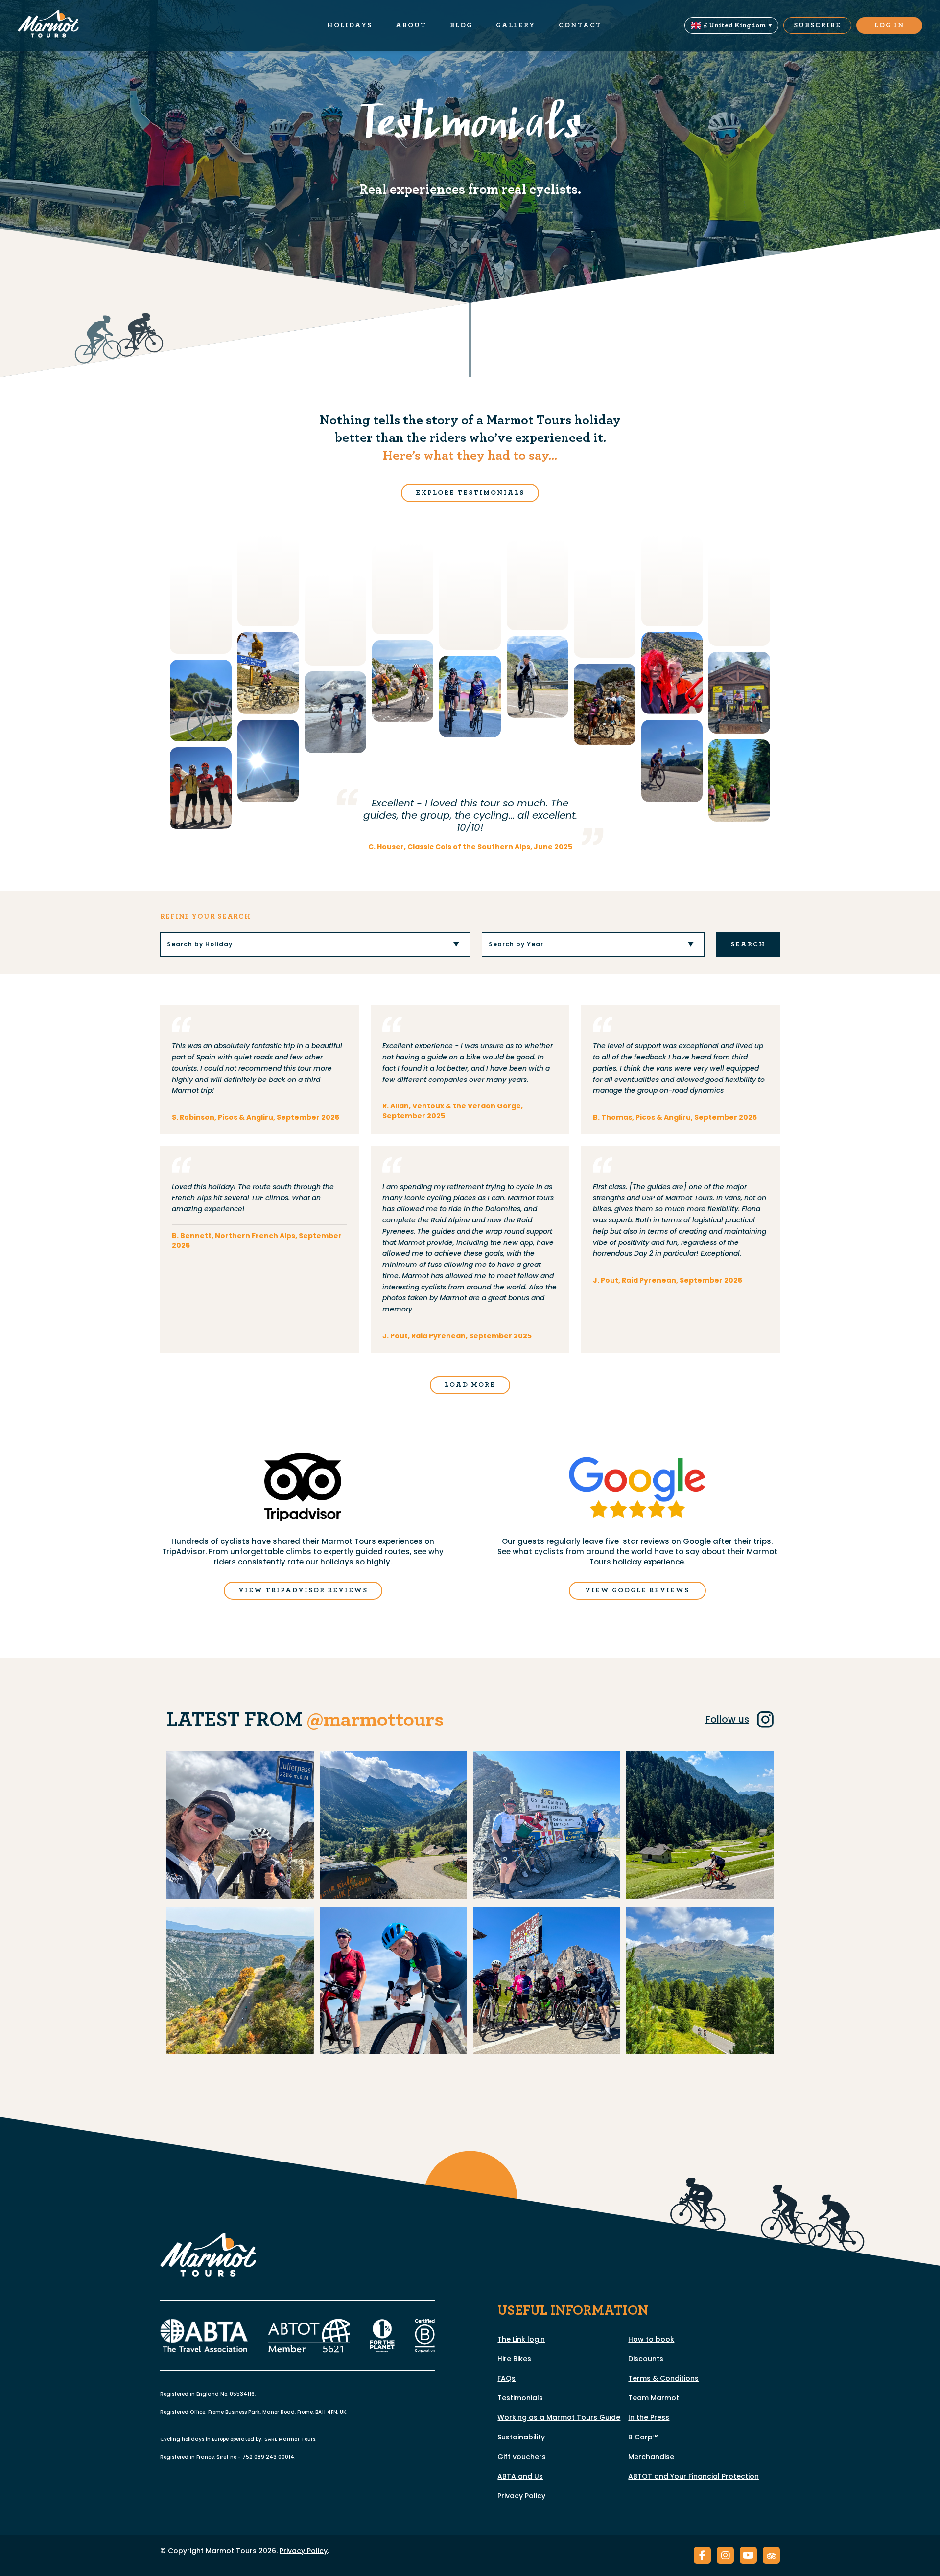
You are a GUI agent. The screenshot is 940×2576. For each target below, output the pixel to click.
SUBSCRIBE (817, 25)
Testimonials (520, 2398)
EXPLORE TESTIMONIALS (470, 493)
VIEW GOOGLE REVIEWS (637, 1590)
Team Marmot (654, 2398)
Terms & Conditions (663, 2378)
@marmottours (375, 1720)
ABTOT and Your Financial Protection (693, 2476)
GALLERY (516, 25)
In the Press (649, 2417)
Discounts (646, 2359)
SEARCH (748, 944)
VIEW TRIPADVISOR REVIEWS (303, 1590)
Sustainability (521, 2437)
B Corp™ (643, 2437)
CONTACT (580, 25)
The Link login (521, 2339)
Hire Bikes (514, 2359)
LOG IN (890, 25)
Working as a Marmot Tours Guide (559, 2417)
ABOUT (411, 25)
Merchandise (651, 2457)
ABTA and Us (520, 2476)
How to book (651, 2339)
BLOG (461, 25)
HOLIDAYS (350, 25)
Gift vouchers (522, 2457)
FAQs (506, 2378)
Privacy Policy (521, 2496)
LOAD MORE (470, 1385)
